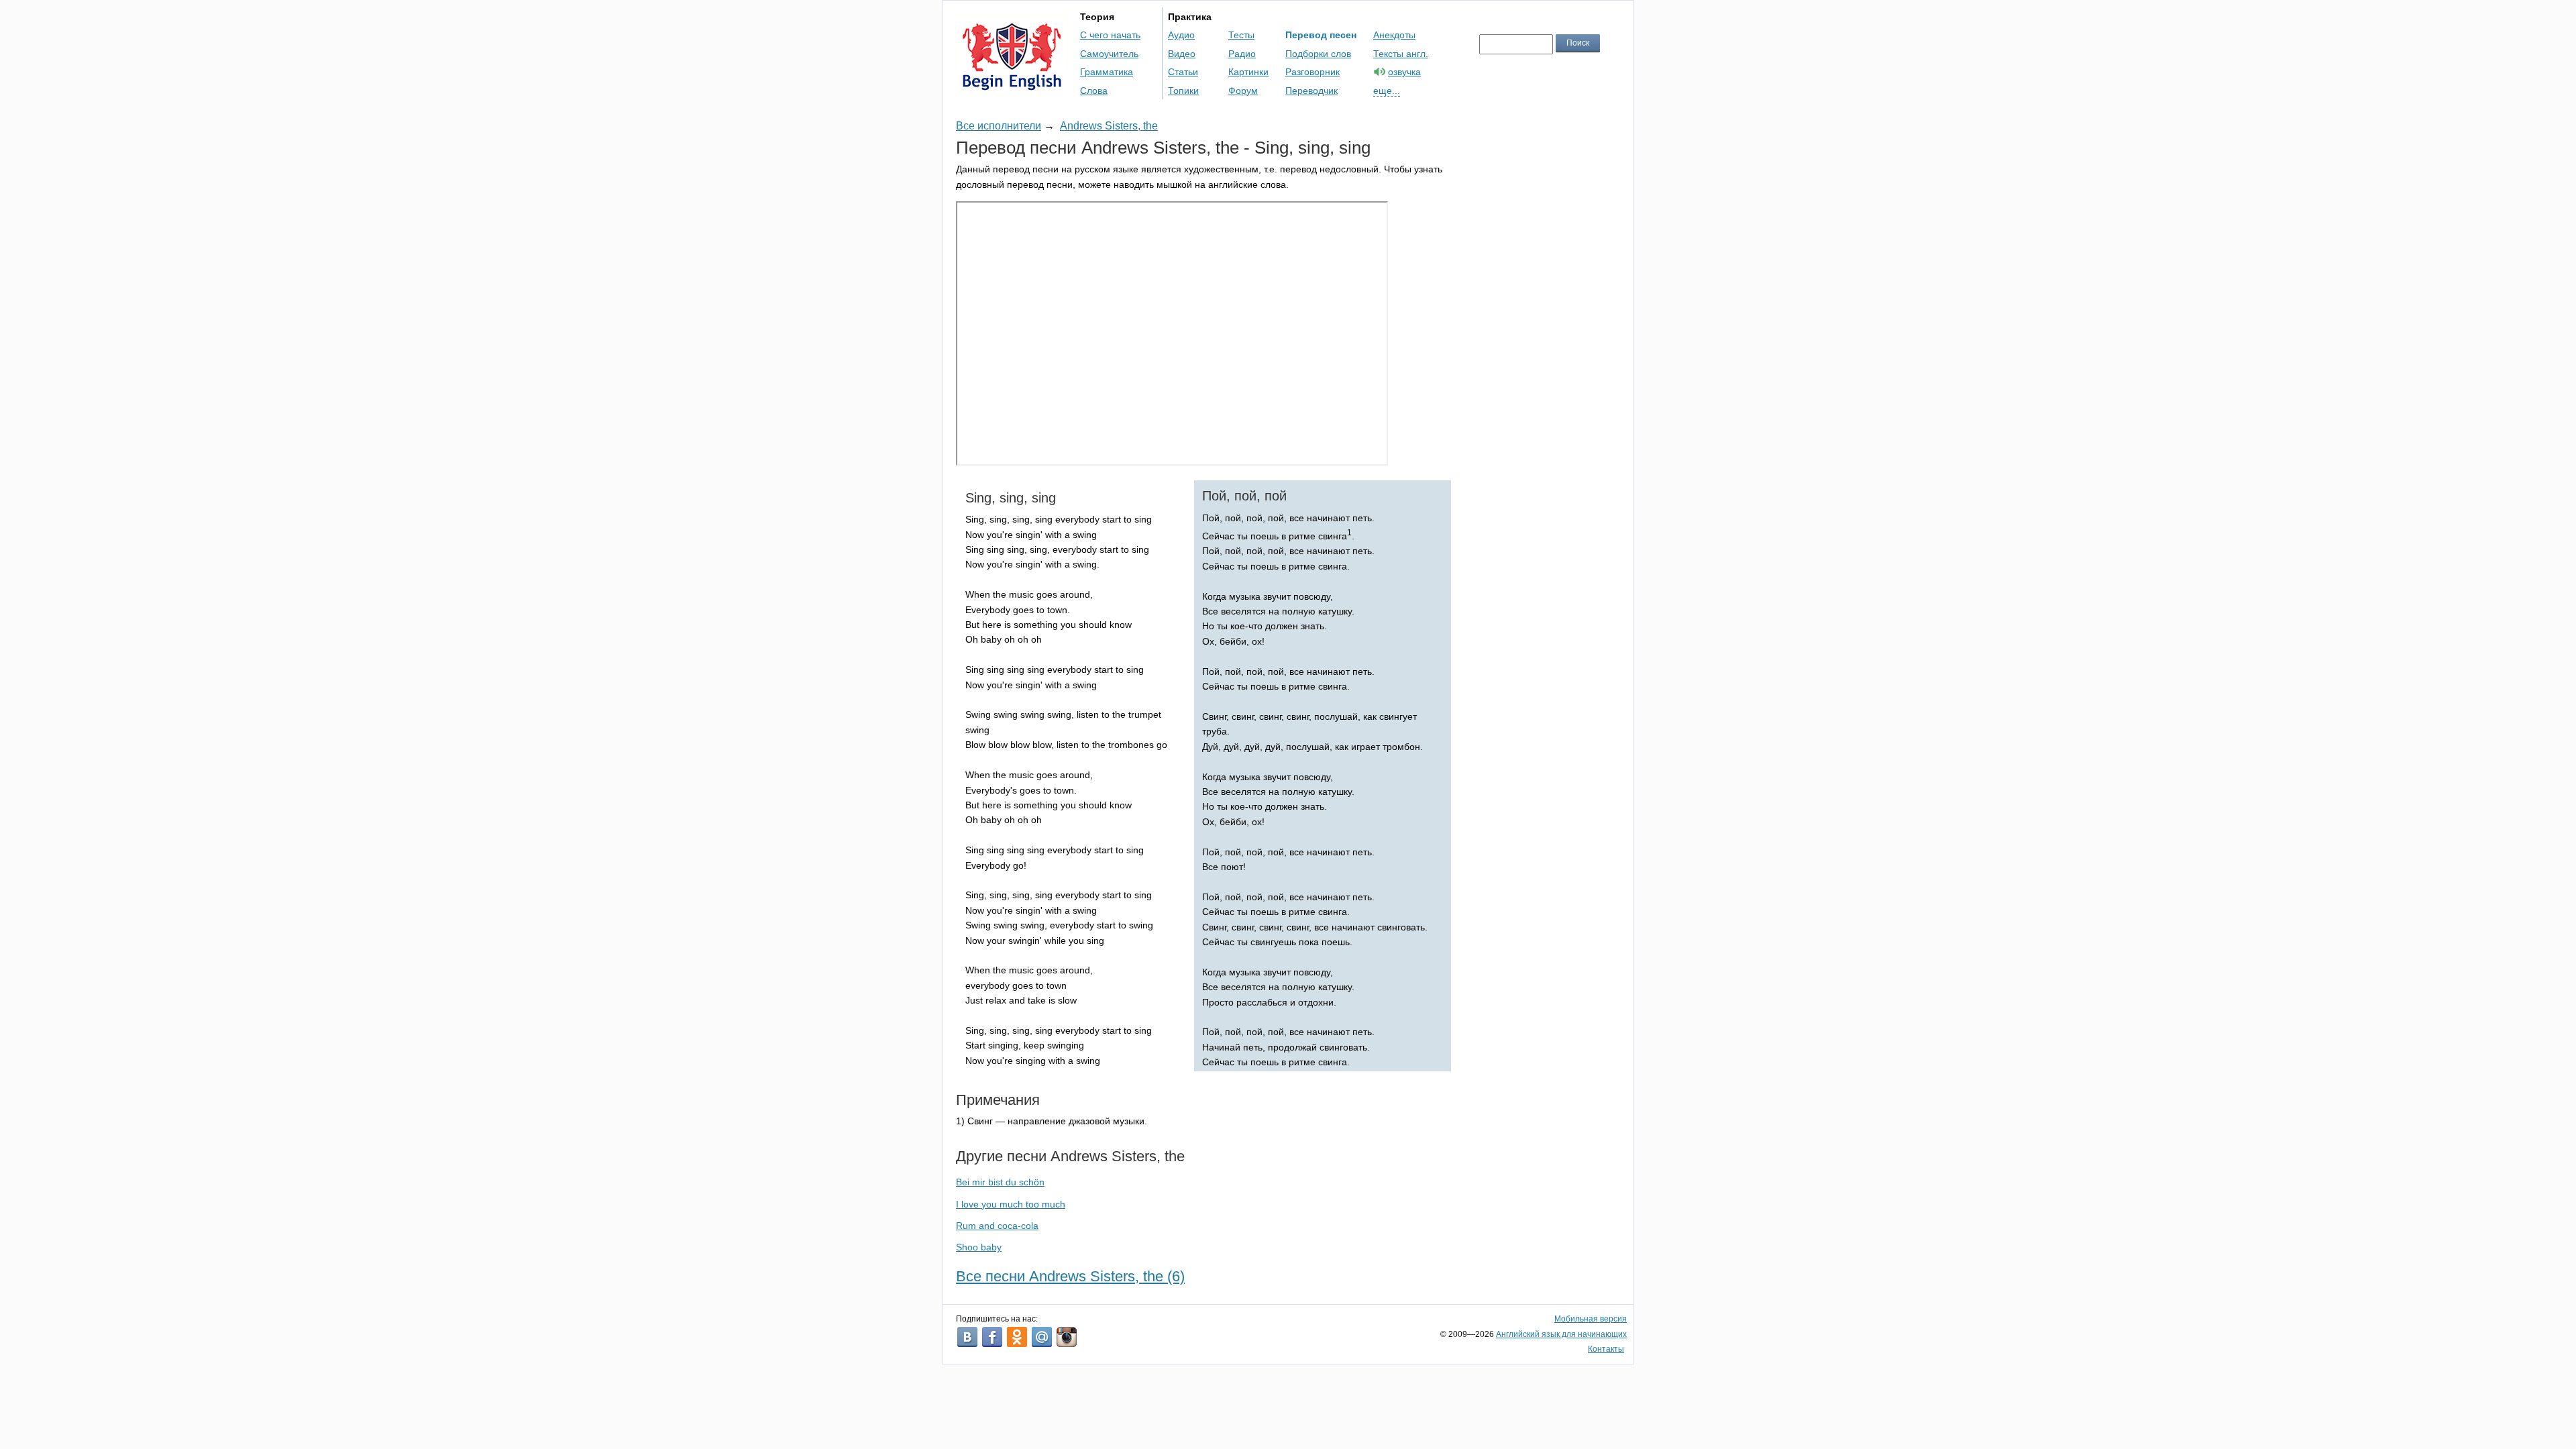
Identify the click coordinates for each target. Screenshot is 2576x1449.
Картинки (1248, 72)
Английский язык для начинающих (1561, 1334)
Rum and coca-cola (997, 1226)
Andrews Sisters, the (1109, 126)
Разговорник (1312, 72)
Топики (1183, 91)
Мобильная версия (1591, 1319)
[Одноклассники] (1017, 1337)
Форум (1243, 91)
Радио (1242, 54)
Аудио (1181, 35)
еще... (1387, 91)
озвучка (1404, 72)
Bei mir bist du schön (1000, 1182)
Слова (1094, 91)
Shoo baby (979, 1247)
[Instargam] (1067, 1337)
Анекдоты (1394, 35)
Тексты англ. (1401, 54)
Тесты (1241, 35)
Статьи (1183, 72)
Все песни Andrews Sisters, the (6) (1070, 1276)
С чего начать (1110, 35)
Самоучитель (1109, 54)
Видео (1182, 54)
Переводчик (1311, 91)
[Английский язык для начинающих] (1012, 84)
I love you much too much (1011, 1204)
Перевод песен (1321, 35)
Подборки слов (1318, 54)
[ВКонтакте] (967, 1337)
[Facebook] (992, 1337)
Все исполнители (999, 126)
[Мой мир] (1042, 1337)
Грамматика (1107, 72)
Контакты (1606, 1349)
